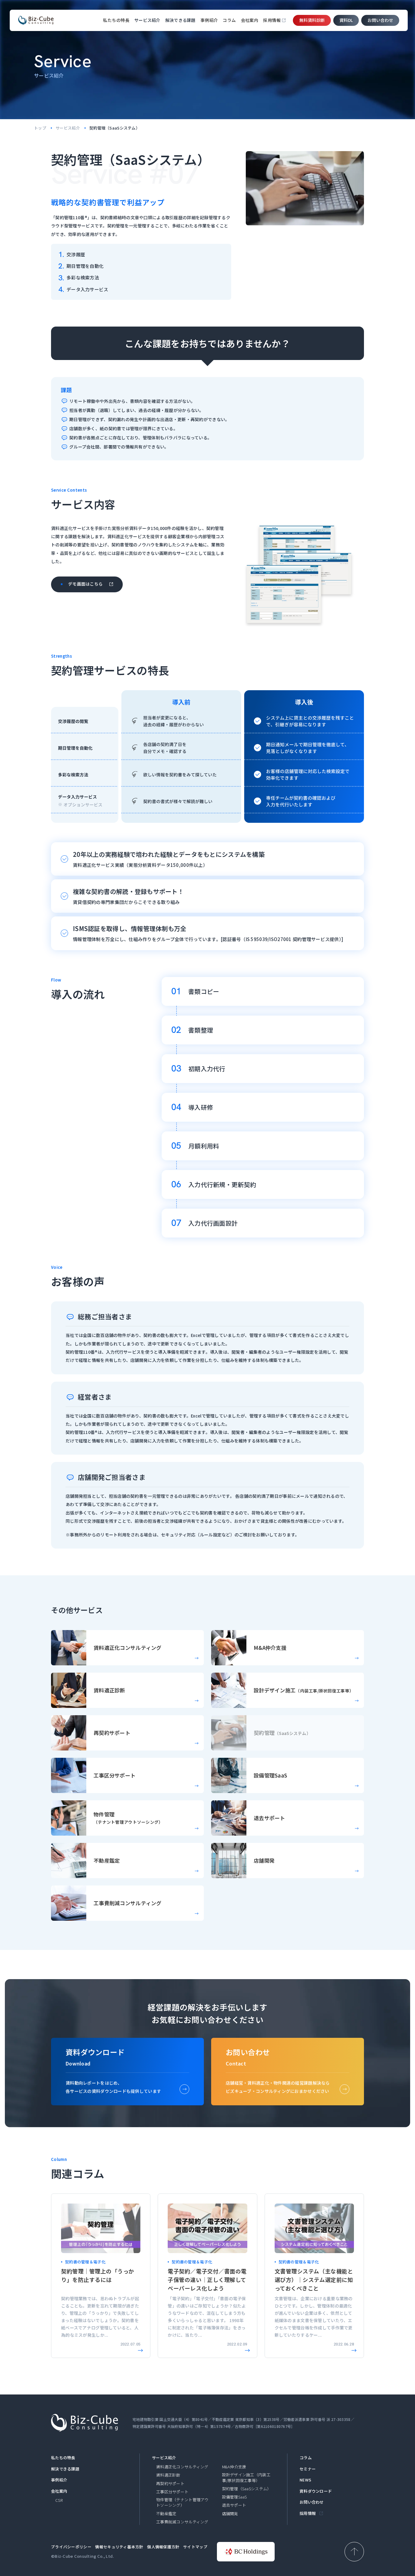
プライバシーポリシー (71, 2547)
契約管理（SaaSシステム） (247, 2489)
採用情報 (272, 20)
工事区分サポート (172, 2492)
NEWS (305, 2480)
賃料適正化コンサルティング (182, 2467)
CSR (59, 2500)
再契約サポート (170, 2484)
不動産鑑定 (166, 2514)
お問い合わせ (380, 20)
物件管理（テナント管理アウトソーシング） (182, 2502)
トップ (40, 128)
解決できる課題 (65, 2469)
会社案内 (250, 20)
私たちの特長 (116, 20)
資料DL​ (346, 20)
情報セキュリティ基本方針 (119, 2547)
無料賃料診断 (312, 20)
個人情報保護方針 (163, 2547)
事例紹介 (209, 20)
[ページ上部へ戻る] (354, 2552)
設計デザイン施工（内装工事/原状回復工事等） (246, 2477)
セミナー (308, 2469)
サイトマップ (195, 2547)
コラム (229, 20)
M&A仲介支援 (234, 2467)
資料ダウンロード (316, 2491)
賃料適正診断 (168, 2475)
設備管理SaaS (235, 2497)
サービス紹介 (68, 128)
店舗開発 (230, 2514)
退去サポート (234, 2505)
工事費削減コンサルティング (182, 2522)
